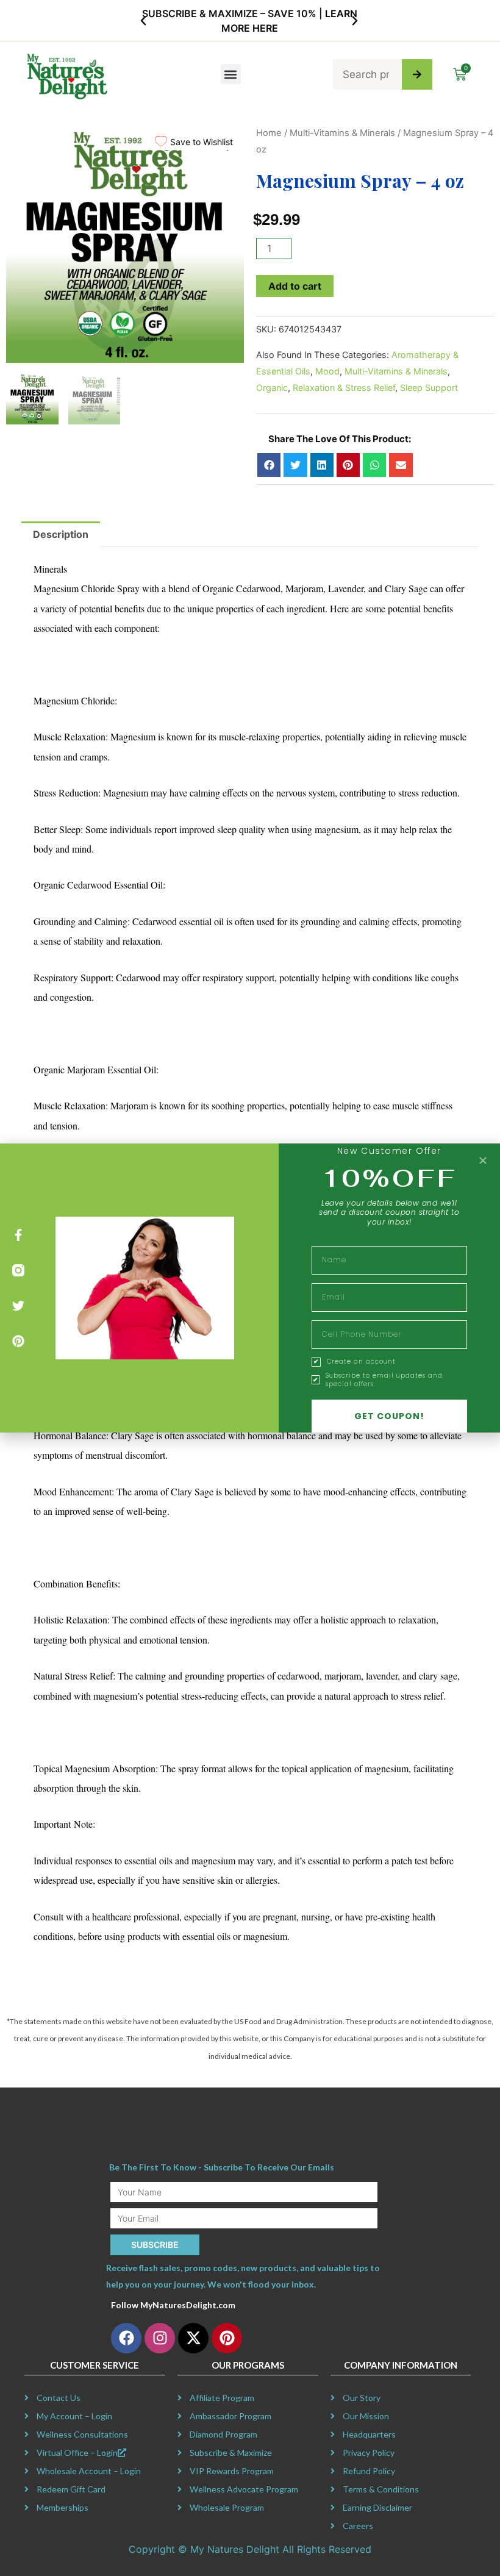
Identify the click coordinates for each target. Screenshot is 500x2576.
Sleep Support (429, 388)
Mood (327, 371)
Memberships (62, 2507)
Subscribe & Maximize (231, 2453)
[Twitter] (18, 1306)
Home (269, 133)
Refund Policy (369, 2471)
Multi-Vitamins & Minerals (342, 133)
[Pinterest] (18, 1341)
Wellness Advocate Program (244, 2489)
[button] (143, 21)
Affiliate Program (222, 2398)
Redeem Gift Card (71, 2489)
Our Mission (366, 2416)
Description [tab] (61, 534)
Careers (358, 2526)
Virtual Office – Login (77, 2453)
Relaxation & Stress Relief (344, 388)
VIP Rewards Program (232, 2471)
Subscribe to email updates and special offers (384, 1380)
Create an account (361, 1362)
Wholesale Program (227, 2507)
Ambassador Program (230, 2416)
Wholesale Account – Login (89, 2471)
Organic (272, 388)
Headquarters (369, 2434)
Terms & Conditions (381, 2489)
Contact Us (59, 2398)
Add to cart (295, 286)
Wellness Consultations (82, 2434)
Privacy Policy (369, 2453)
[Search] (417, 74)
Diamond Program (223, 2434)
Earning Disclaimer (377, 2507)
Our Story (362, 2398)
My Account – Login (74, 2416)
